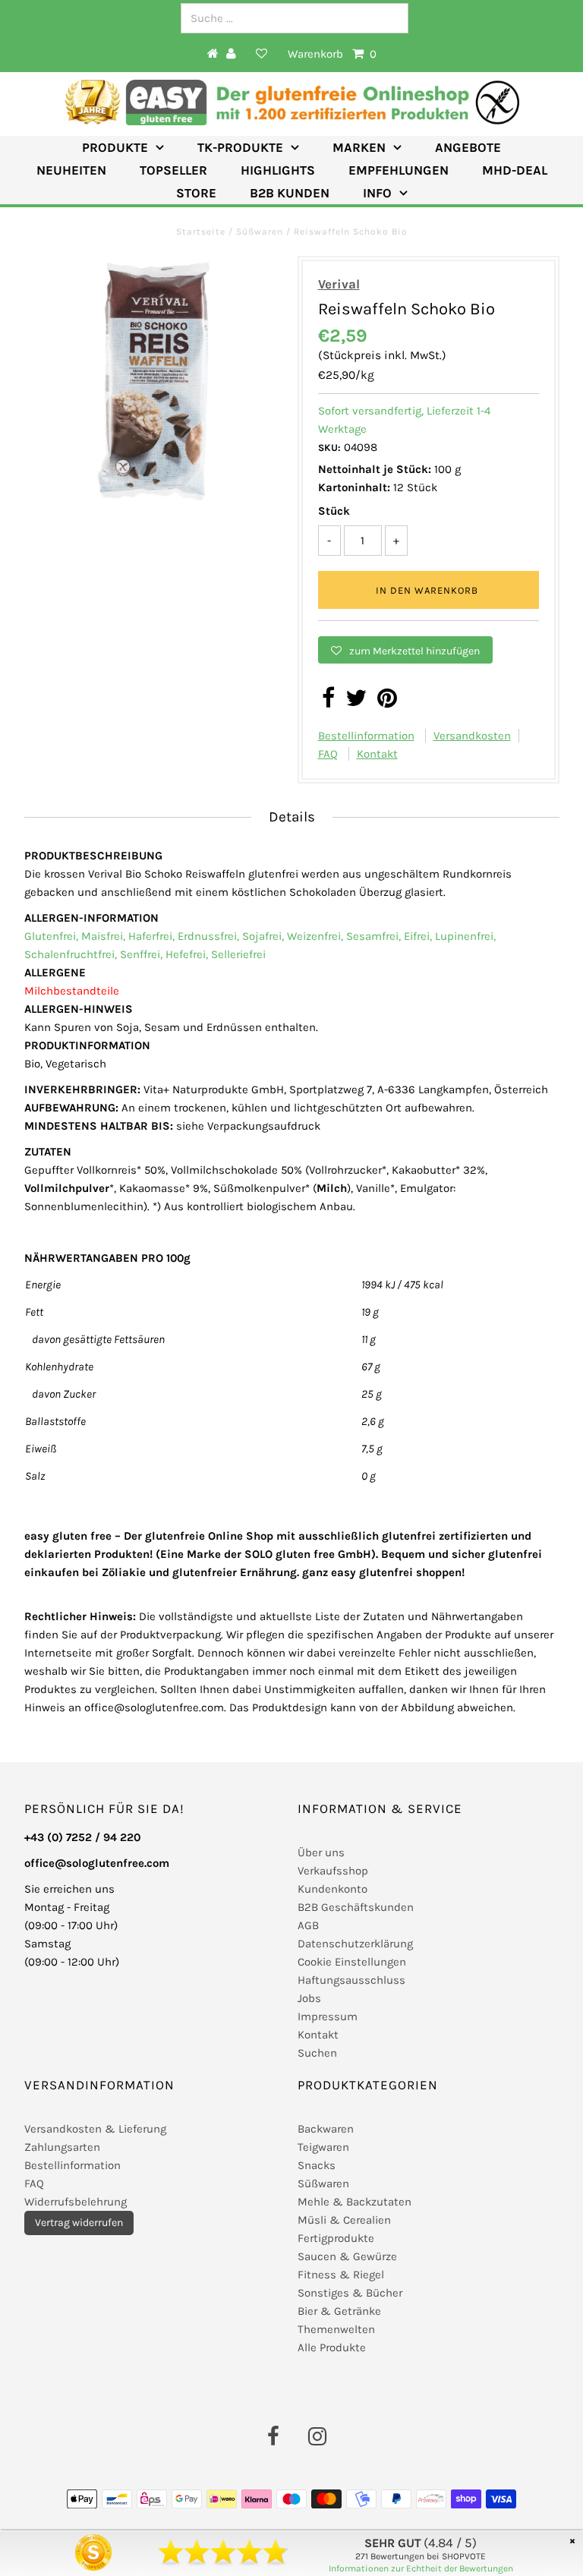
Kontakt (377, 754)
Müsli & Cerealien (344, 2220)
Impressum (328, 2016)
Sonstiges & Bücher (350, 2293)
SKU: (329, 448)
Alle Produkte (332, 2347)
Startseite (202, 232)
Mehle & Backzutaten (355, 2202)
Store (196, 193)
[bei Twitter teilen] (356, 702)
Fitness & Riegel (341, 2275)
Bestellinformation (366, 736)
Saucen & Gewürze (347, 2256)
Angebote (468, 147)
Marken (359, 147)
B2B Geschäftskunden (356, 1907)
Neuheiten (71, 170)
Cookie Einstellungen (352, 1962)
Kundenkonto (332, 1889)
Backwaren (326, 2129)
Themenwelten (336, 2329)
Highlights (278, 170)
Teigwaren (323, 2147)
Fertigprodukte (336, 2238)
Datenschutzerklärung (355, 1944)
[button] (405, 650)
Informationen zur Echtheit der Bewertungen (421, 2568)
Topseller (173, 170)
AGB (308, 1925)
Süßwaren (260, 232)
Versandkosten (472, 736)
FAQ (328, 754)
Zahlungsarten (62, 2147)
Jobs (309, 1998)
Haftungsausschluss (351, 1980)
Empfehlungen (399, 170)
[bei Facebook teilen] (328, 702)
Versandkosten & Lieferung (95, 2129)
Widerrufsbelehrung (76, 2202)
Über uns (321, 1852)
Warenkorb (332, 54)
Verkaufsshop (333, 1871)
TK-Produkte (240, 147)
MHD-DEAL (515, 170)
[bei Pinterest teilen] (387, 702)
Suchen (317, 2053)
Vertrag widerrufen (79, 2223)
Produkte (115, 147)
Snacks (317, 2165)
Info (377, 193)
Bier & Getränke (339, 2311)
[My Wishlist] (262, 54)
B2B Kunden (290, 193)
